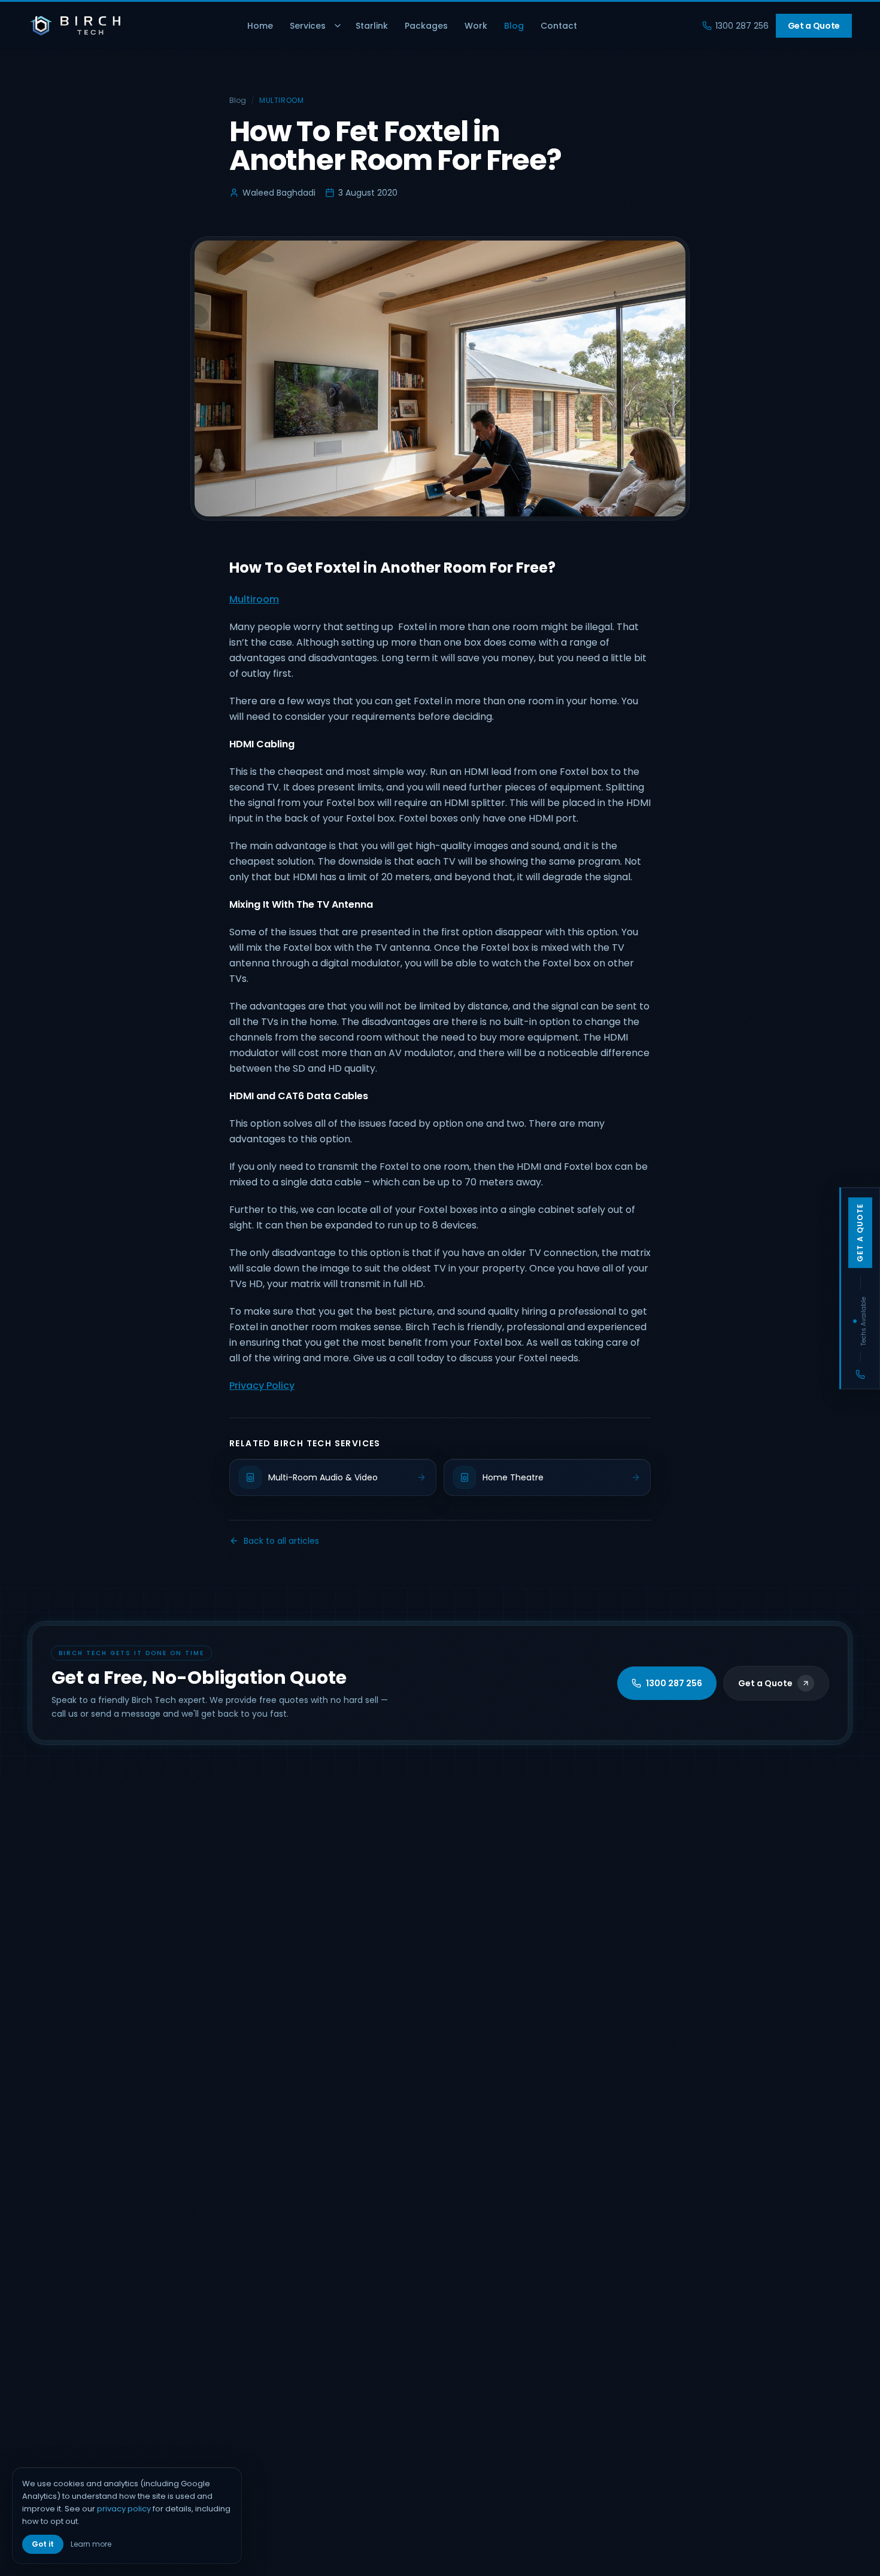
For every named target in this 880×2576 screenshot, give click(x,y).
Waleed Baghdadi (279, 193)
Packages (426, 26)
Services (308, 26)
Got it (43, 2544)
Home (260, 26)
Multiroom (281, 101)
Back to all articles (281, 1541)
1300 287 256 (742, 26)
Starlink (372, 26)
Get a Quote (814, 26)
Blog (514, 26)
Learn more (91, 2544)
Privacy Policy (262, 1386)
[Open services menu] (338, 26)
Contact (559, 26)
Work (476, 26)
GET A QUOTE (860, 1232)
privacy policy (124, 2509)
